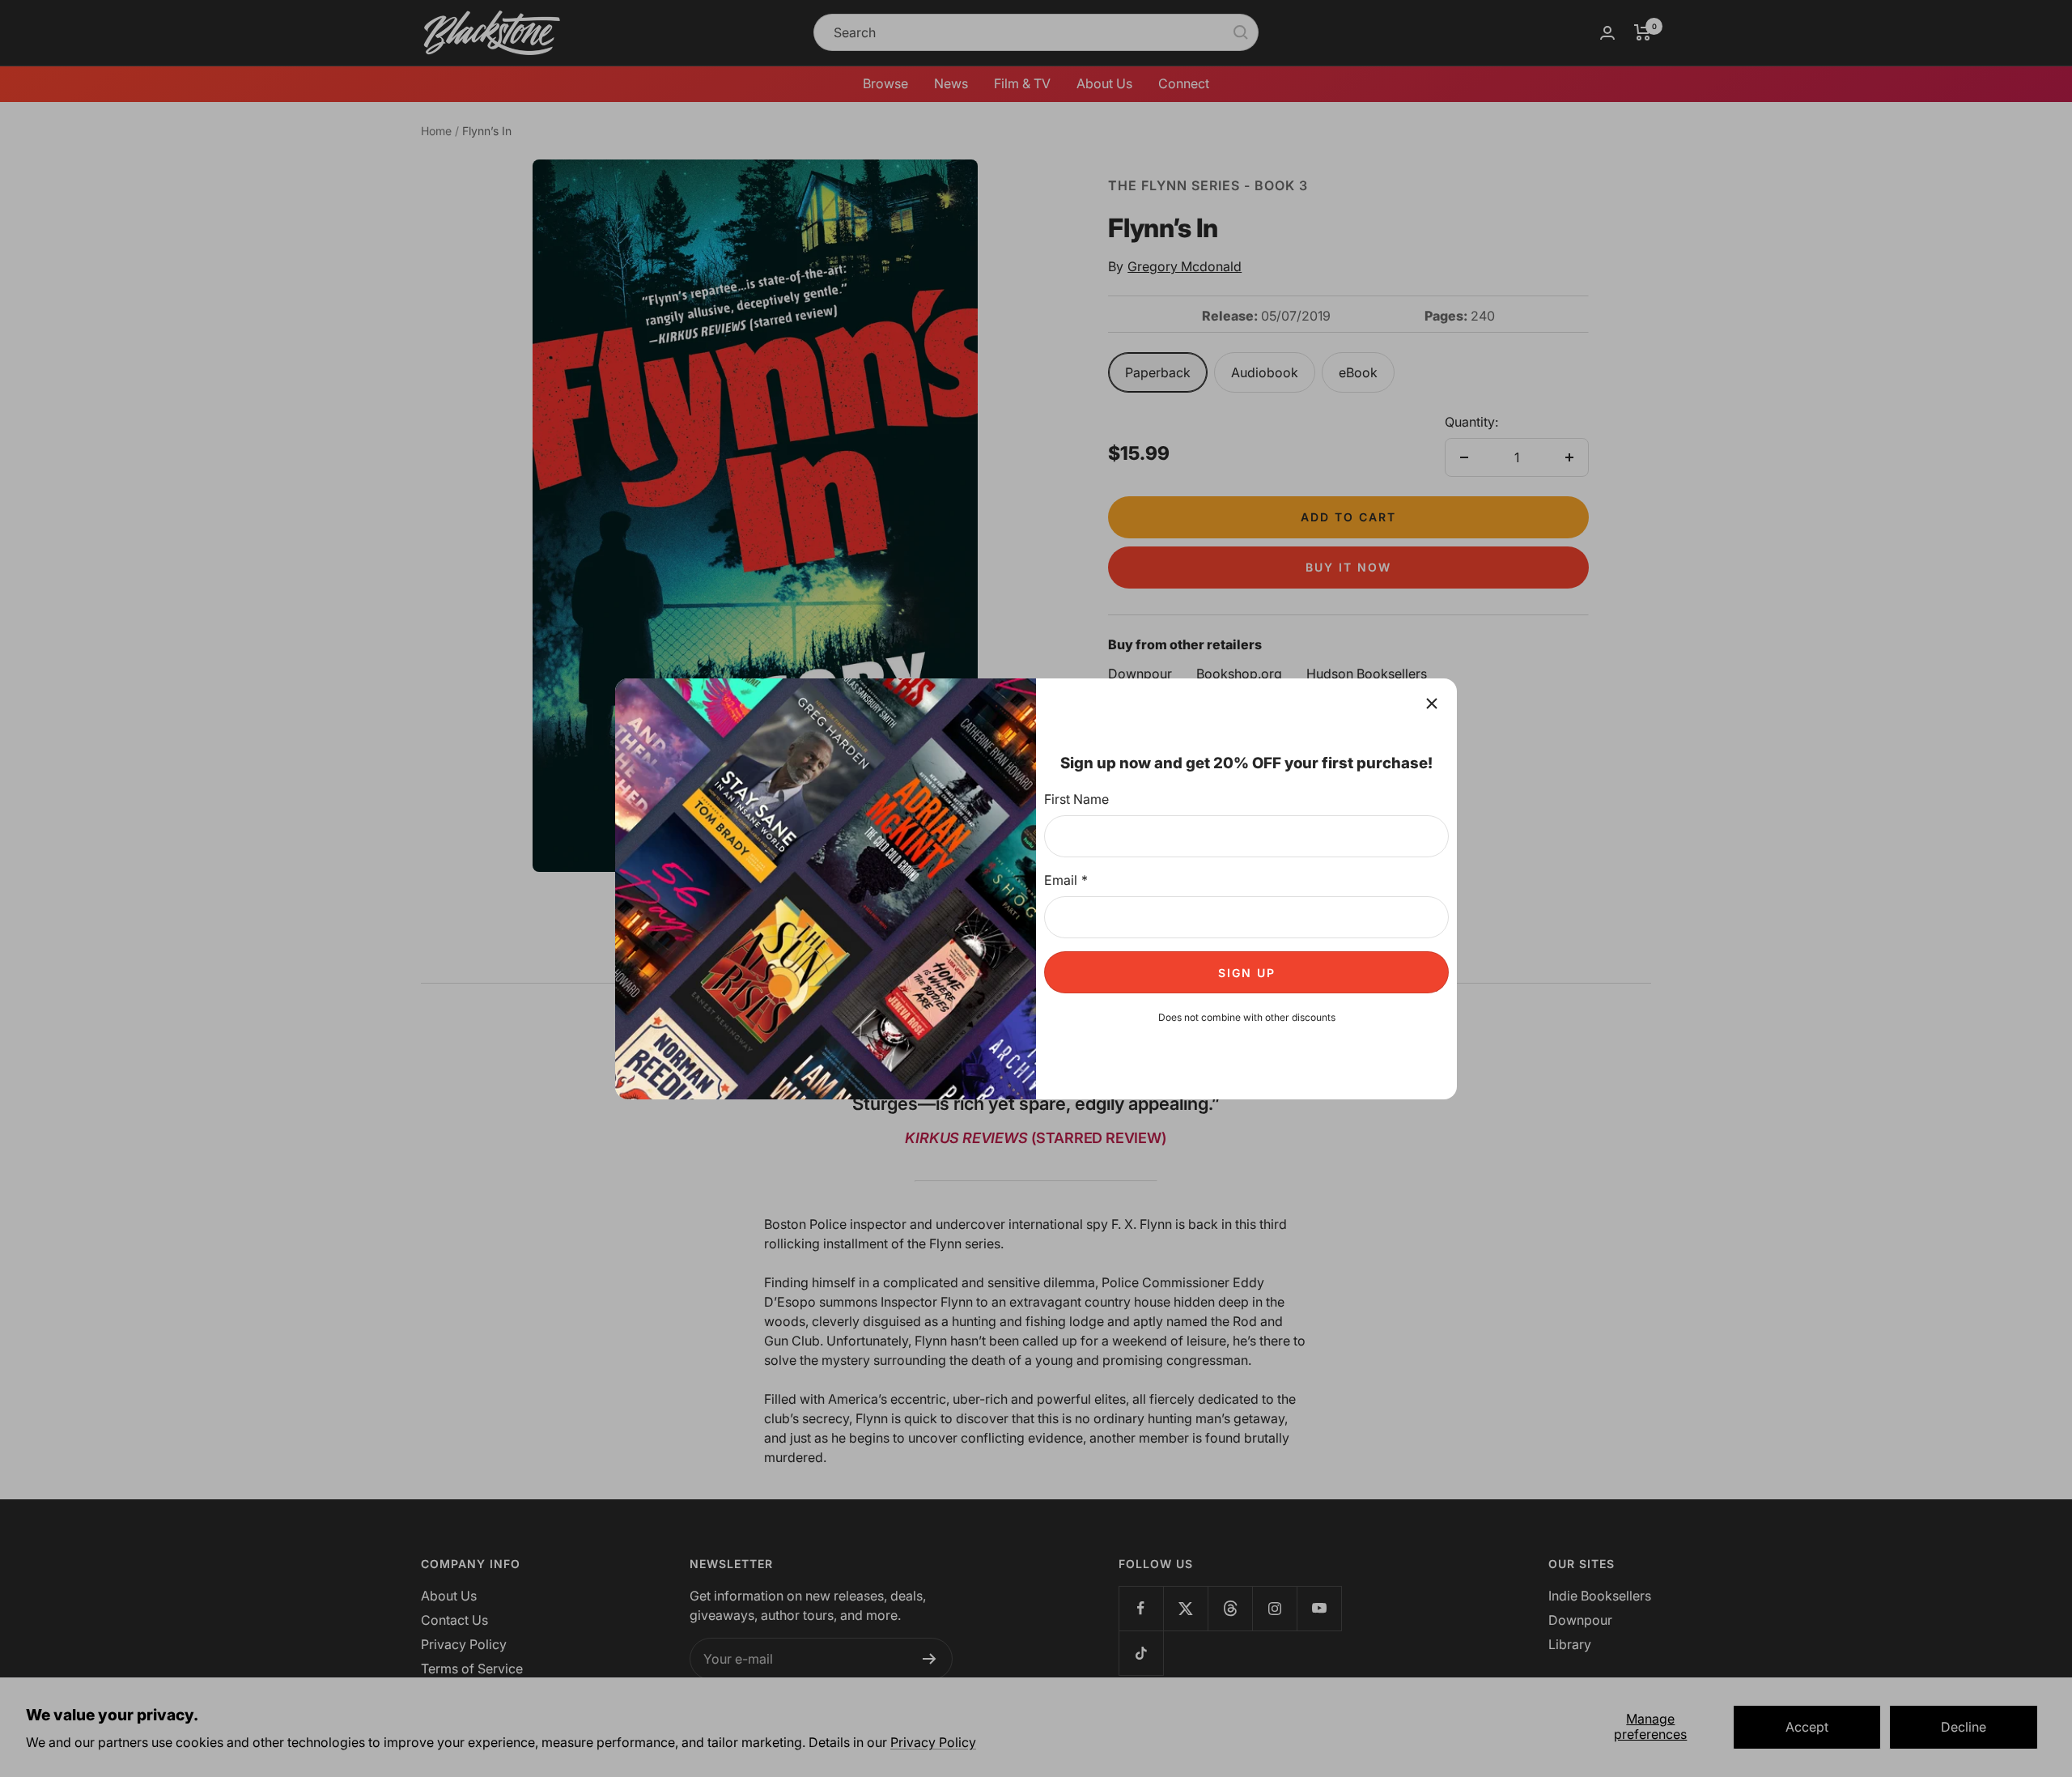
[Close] (1432, 704)
